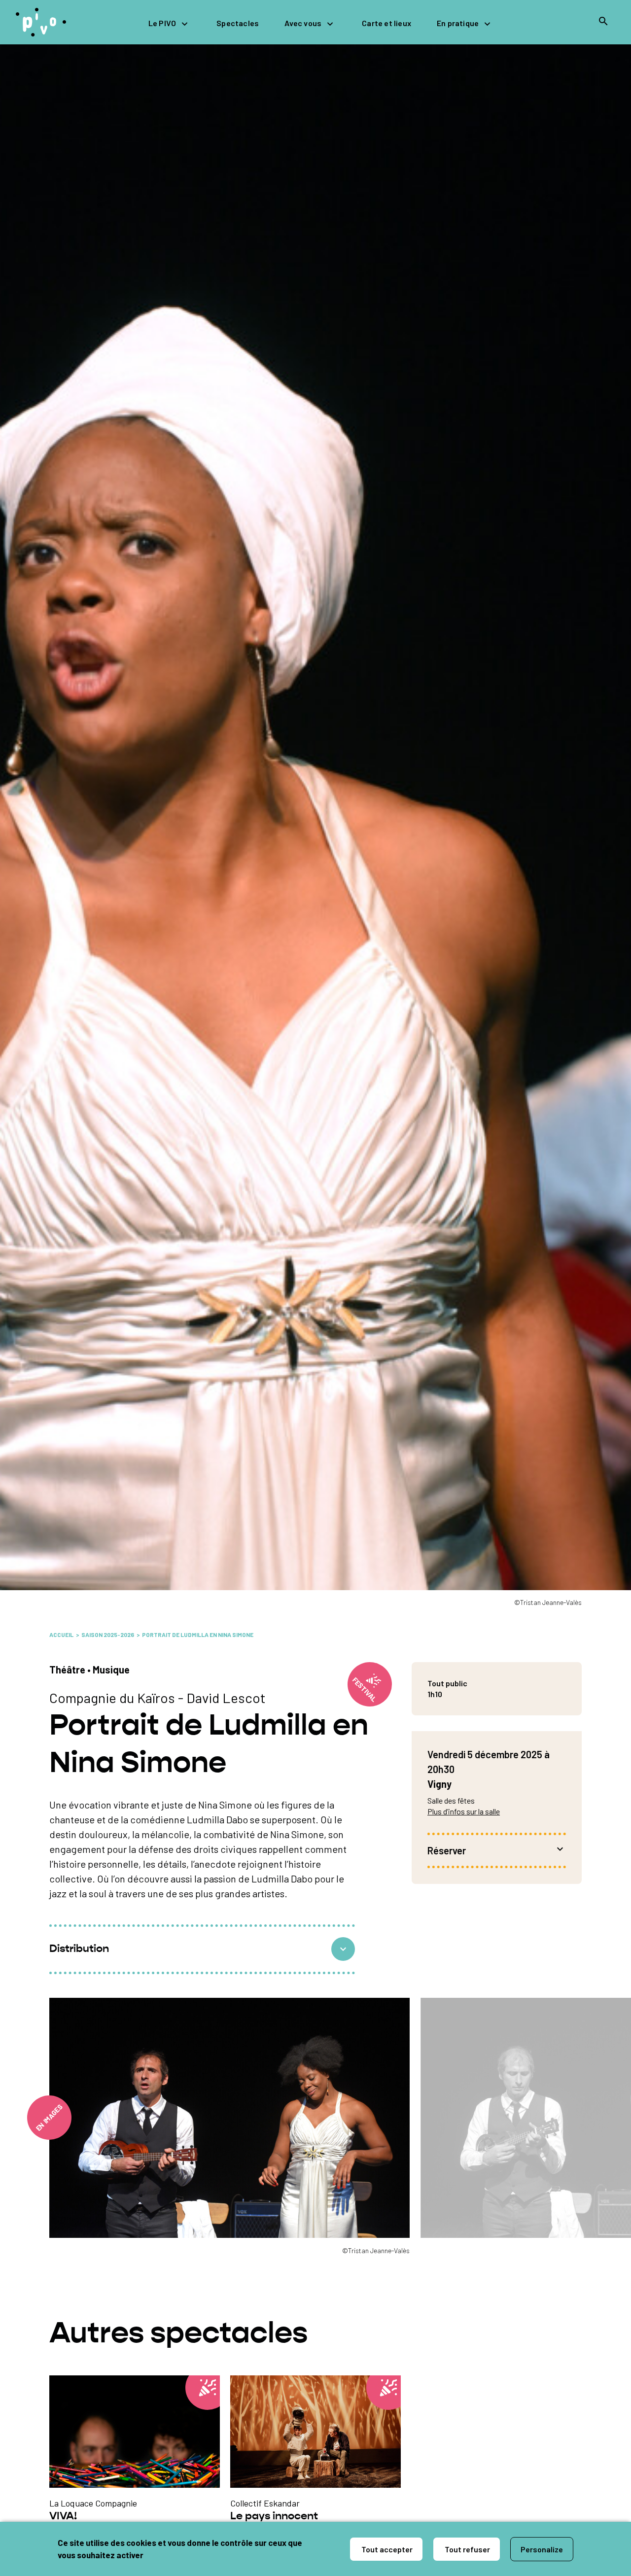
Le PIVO (162, 23)
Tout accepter (386, 2549)
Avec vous (303, 23)
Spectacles (238, 23)
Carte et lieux (386, 23)
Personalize (542, 2549)
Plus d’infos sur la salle (464, 1811)
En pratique (458, 23)
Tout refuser (467, 2549)
